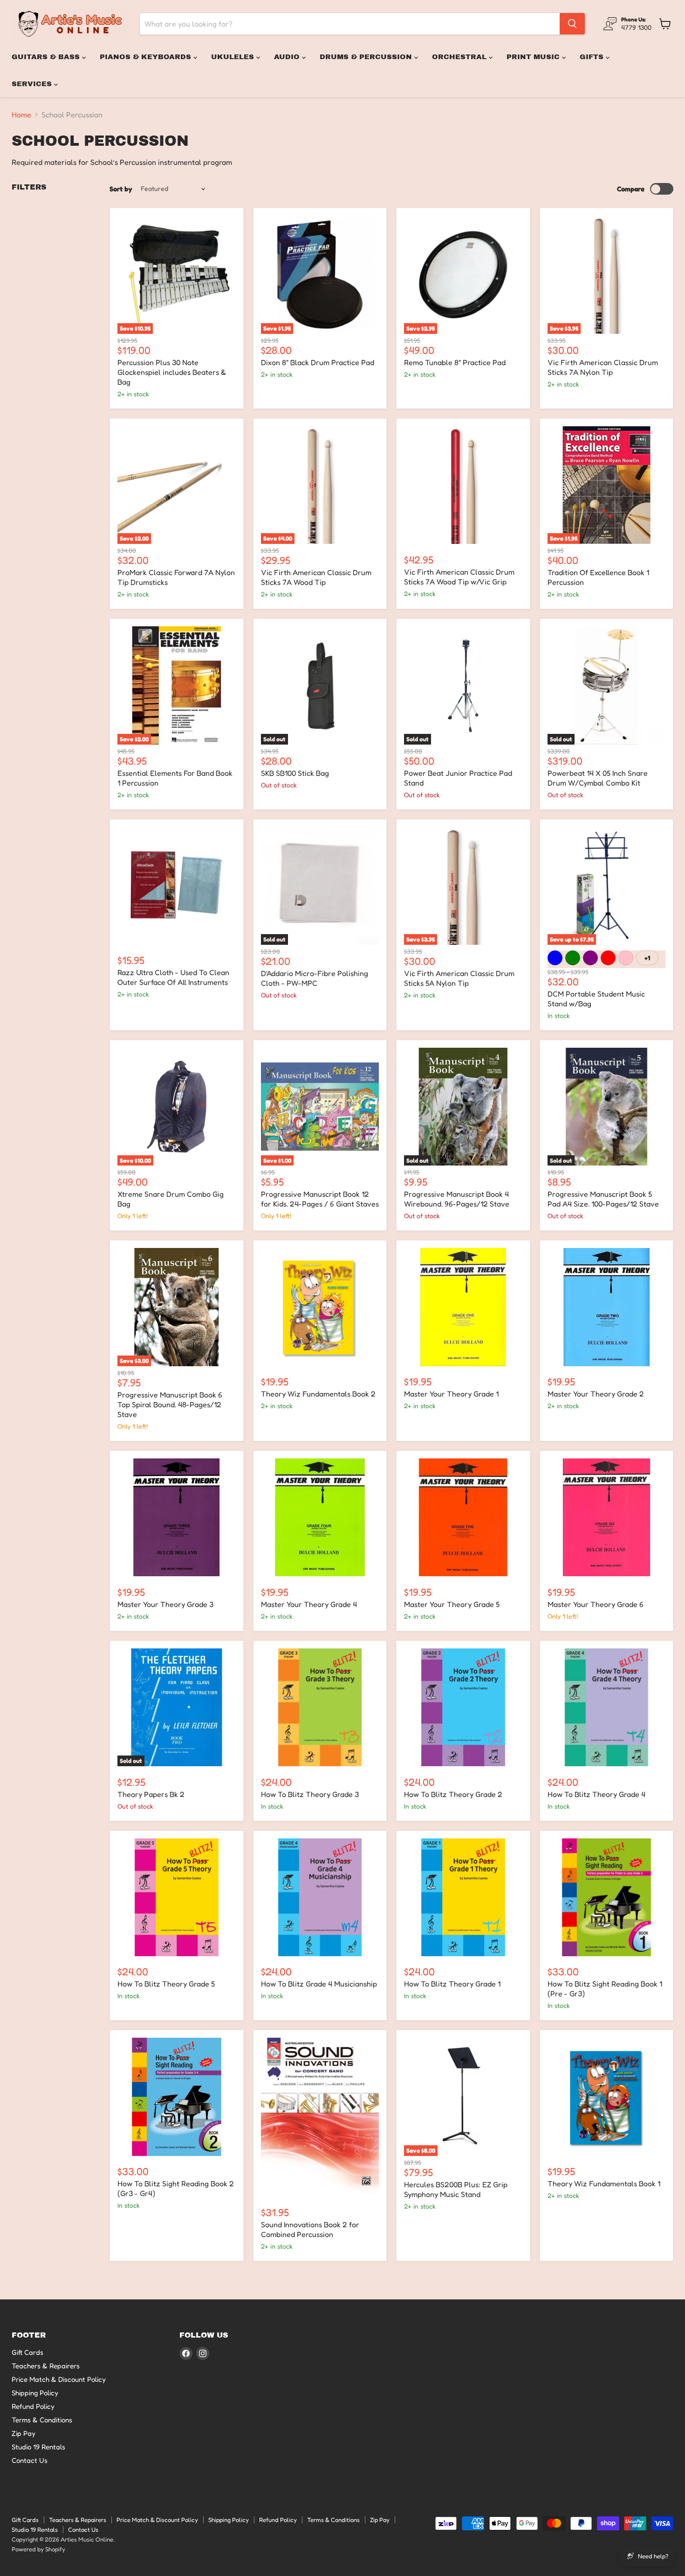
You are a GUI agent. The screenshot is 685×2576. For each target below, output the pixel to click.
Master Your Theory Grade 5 (452, 1604)
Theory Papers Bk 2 (151, 1794)
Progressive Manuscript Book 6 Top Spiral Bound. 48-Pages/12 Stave (170, 1404)
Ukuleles (234, 57)
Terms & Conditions (42, 2420)
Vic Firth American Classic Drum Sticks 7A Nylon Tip (603, 367)
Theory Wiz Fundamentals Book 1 (604, 2183)
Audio (288, 57)
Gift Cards (27, 2352)
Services (33, 84)
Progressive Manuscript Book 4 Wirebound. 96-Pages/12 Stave (457, 1199)
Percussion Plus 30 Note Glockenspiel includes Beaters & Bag (172, 372)
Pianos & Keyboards (147, 57)
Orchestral (460, 57)
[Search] (572, 24)
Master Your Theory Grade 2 (596, 1394)
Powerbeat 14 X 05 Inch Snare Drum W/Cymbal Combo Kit (598, 778)
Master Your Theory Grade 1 (451, 1394)
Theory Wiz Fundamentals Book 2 (318, 1394)
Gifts (593, 57)
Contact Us (30, 2460)
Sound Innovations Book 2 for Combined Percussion (310, 2229)
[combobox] (350, 24)
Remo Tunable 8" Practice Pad (455, 362)
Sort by (121, 189)
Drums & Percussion (367, 57)
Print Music (534, 57)
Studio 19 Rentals (38, 2447)
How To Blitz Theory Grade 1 (452, 1984)
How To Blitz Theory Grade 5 (166, 1984)
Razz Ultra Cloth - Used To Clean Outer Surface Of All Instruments (173, 977)
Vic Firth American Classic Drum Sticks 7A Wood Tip (316, 577)
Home (21, 115)
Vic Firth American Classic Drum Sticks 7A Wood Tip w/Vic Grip (459, 577)
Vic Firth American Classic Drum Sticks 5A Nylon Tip (459, 978)
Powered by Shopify (38, 2549)
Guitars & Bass (47, 57)
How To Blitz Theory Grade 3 (310, 1794)
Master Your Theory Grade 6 (596, 1604)
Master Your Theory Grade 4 (309, 1604)
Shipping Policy (35, 2393)
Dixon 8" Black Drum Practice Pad (318, 362)
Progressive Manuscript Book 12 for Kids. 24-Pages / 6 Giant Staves (320, 1199)
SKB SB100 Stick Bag (295, 773)
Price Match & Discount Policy (59, 2379)
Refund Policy (33, 2406)
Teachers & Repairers (46, 2366)
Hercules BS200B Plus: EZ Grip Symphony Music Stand (456, 2189)
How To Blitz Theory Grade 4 (596, 1794)
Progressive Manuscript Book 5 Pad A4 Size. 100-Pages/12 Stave (603, 1199)
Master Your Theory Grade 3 (165, 1604)
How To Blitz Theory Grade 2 (453, 1794)
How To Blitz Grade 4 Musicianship (319, 1984)
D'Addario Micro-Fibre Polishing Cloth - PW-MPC (315, 978)
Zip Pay (24, 2433)
